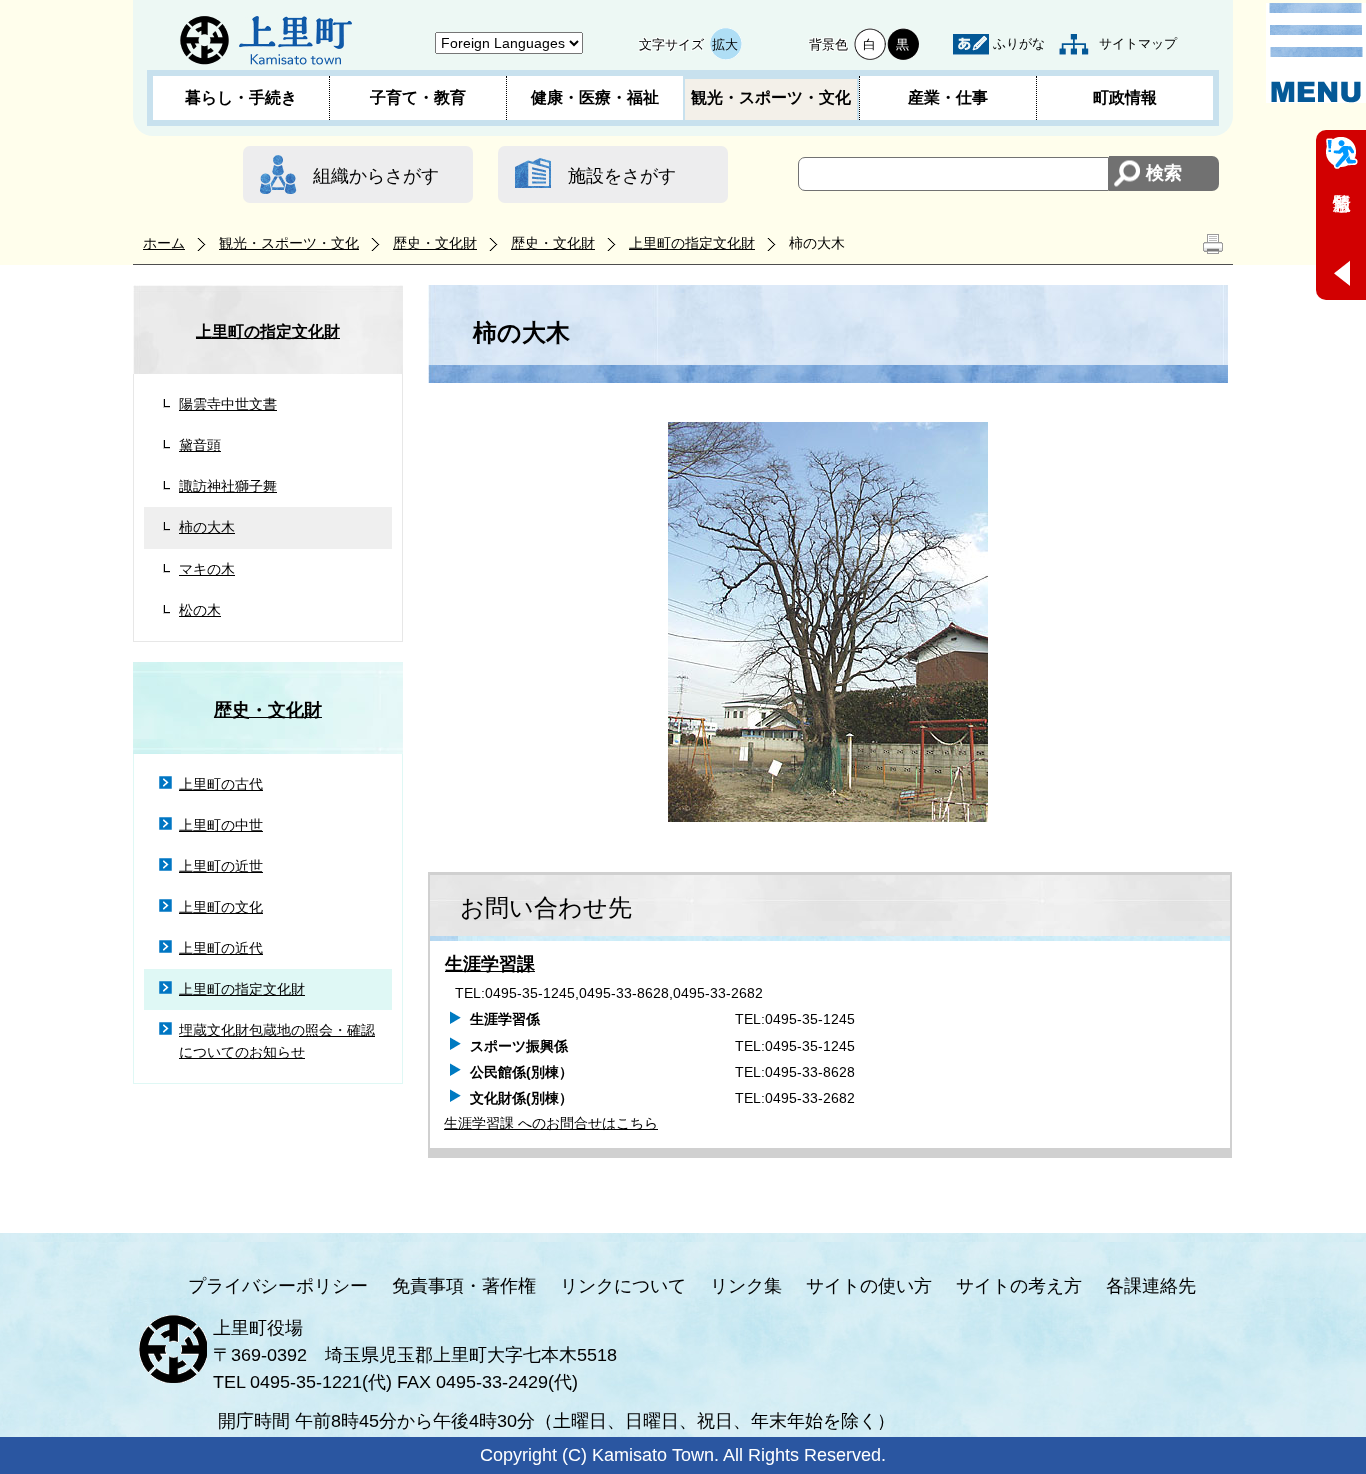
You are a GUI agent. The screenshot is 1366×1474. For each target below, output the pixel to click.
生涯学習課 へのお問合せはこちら (551, 1123)
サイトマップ (1138, 43)
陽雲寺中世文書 (228, 404)
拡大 (725, 44)
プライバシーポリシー (278, 1286)
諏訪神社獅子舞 (228, 486)
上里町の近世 (221, 866)
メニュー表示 (1316, 53)
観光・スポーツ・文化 (771, 97)
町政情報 (1125, 97)
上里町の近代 (221, 948)
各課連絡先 (1151, 1286)
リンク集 (746, 1286)
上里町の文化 (221, 907)
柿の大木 (207, 527)
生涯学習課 (490, 964)
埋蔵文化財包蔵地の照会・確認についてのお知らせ (277, 1040)
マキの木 (207, 569)
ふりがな (1019, 43)
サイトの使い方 (869, 1286)
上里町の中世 (221, 825)
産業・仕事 (948, 97)
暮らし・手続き (241, 97)
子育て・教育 (418, 97)
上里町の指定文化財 (692, 243)
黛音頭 (200, 445)
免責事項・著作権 (464, 1286)
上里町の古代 (221, 784)
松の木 (200, 610)
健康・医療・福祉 (595, 97)
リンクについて (623, 1286)
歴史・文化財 (435, 243)
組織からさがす (376, 176)
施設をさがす (622, 176)
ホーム (164, 243)
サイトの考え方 (1019, 1286)
